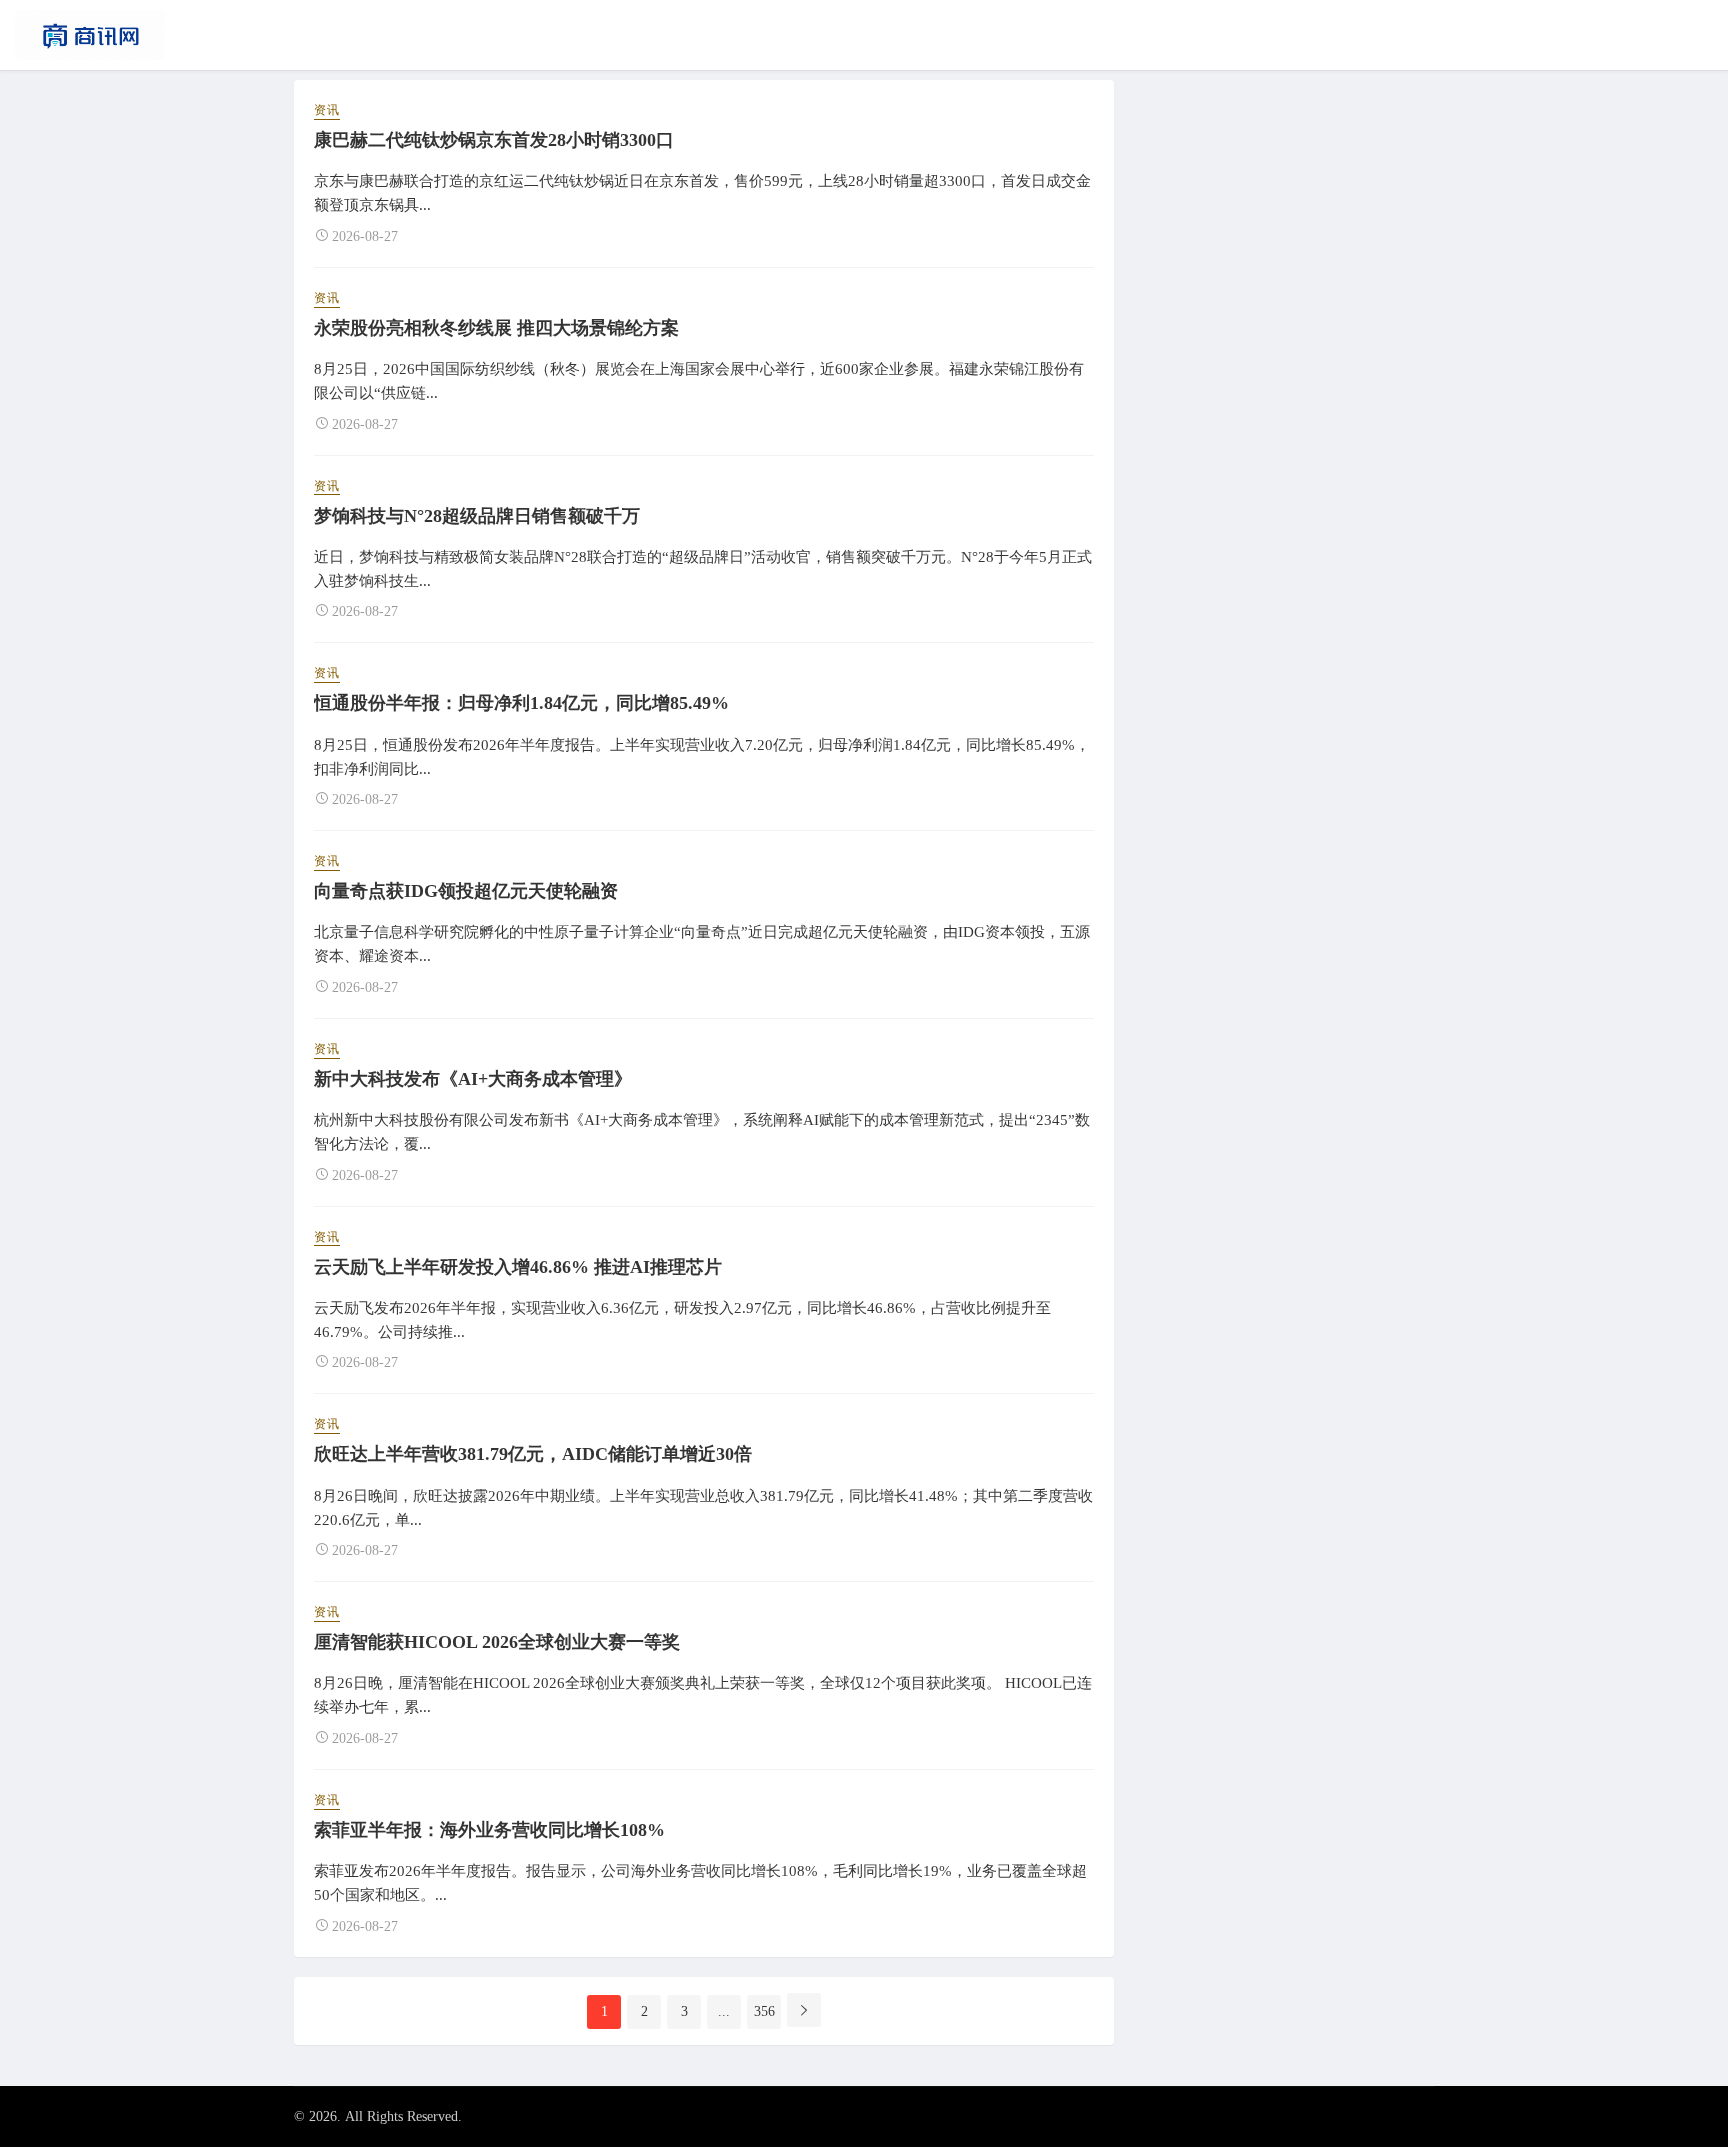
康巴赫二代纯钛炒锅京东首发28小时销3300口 (494, 140)
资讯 (327, 110)
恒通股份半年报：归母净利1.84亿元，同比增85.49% (521, 703)
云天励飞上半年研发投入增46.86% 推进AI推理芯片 (518, 1267)
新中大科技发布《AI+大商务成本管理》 (473, 1079)
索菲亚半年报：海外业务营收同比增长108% (489, 1830)
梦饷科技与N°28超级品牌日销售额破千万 (477, 516)
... (724, 2011)
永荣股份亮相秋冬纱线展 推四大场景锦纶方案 (496, 328)
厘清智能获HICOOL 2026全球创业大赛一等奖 (497, 1642)
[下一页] (804, 2010)
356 (764, 2011)
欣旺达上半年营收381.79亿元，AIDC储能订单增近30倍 (533, 1454)
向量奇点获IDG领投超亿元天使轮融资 (466, 891)
